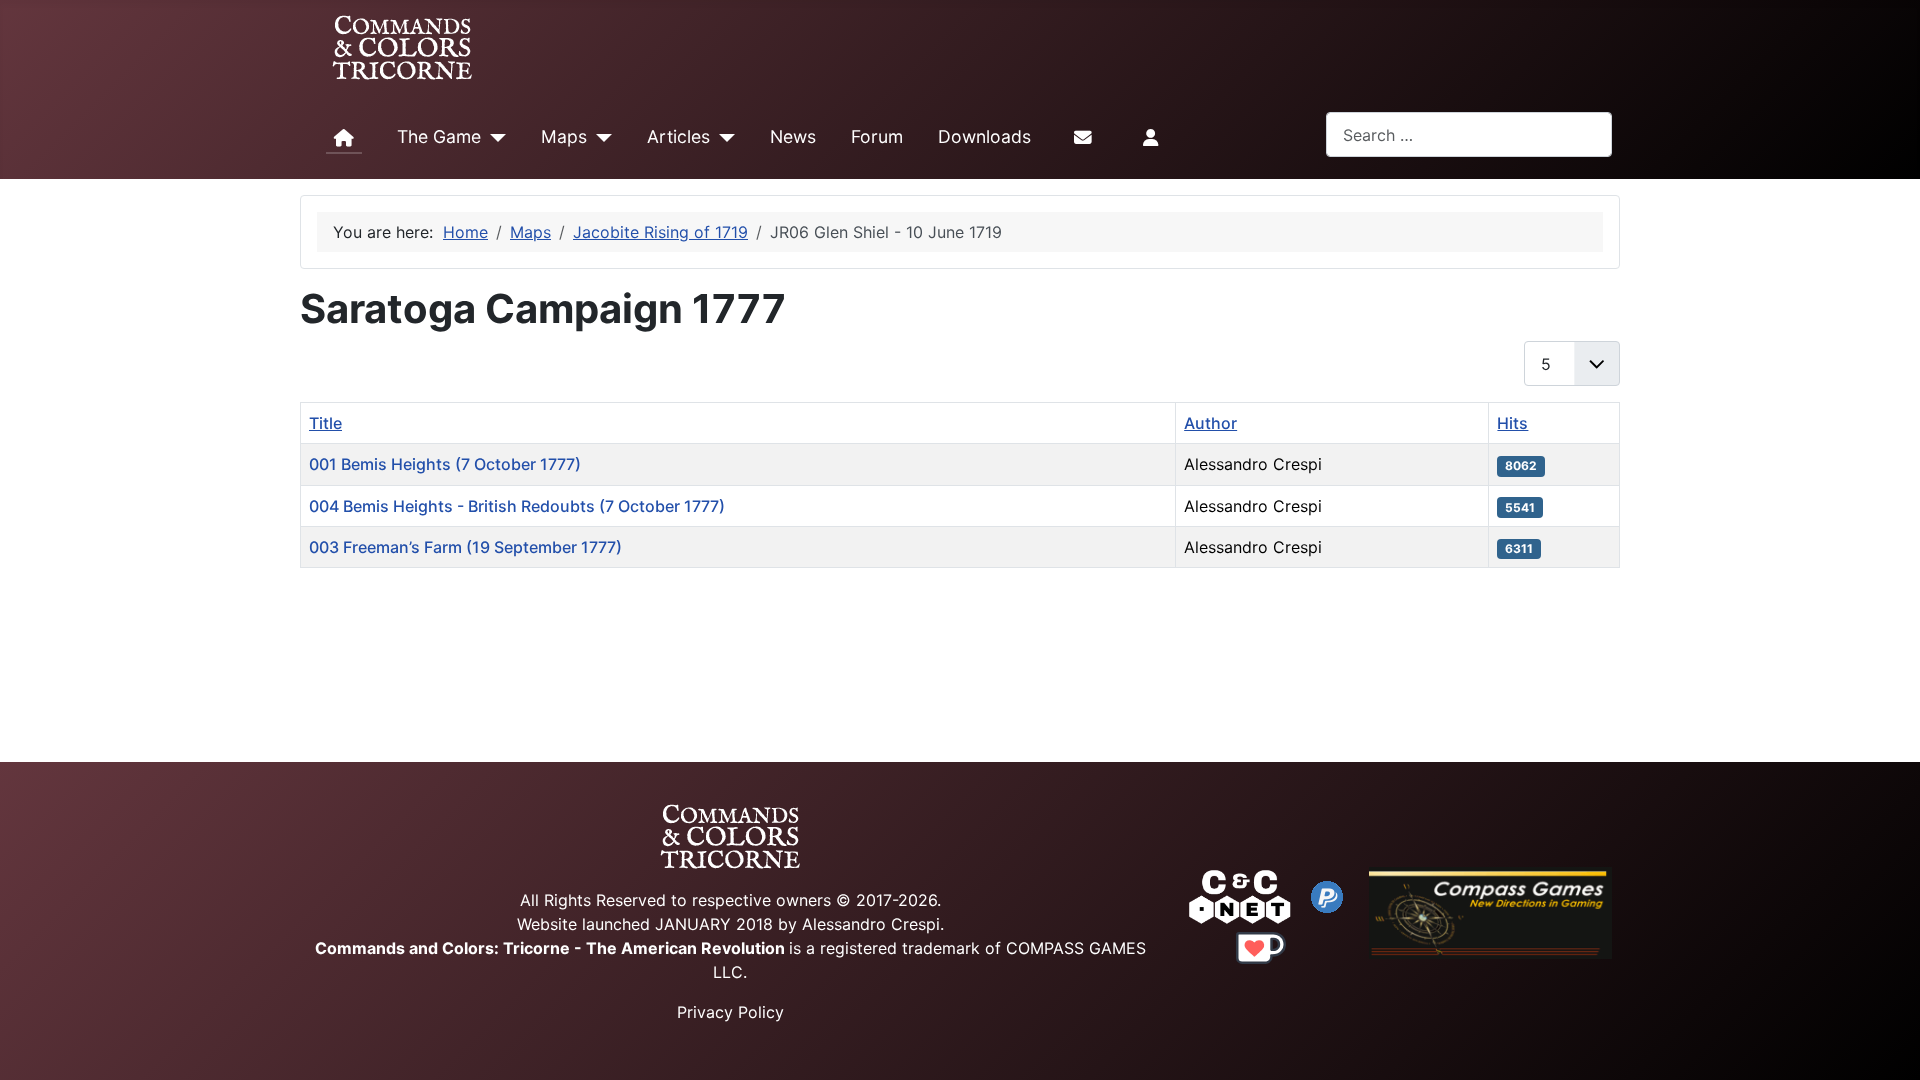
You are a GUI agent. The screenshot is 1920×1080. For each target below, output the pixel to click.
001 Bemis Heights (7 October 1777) (445, 464)
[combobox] (1469, 134)
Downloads (984, 136)
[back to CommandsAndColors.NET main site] (1240, 895)
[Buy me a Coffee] (1261, 946)
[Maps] (599, 138)
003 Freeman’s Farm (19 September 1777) (465, 547)
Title (325, 423)
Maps (564, 136)
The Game (439, 136)
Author (1210, 423)
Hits (1512, 423)
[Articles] (722, 138)
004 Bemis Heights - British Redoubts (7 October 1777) (517, 506)
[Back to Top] (1887, 1041)
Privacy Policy (730, 1012)
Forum (877, 136)
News (793, 136)
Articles (678, 136)
